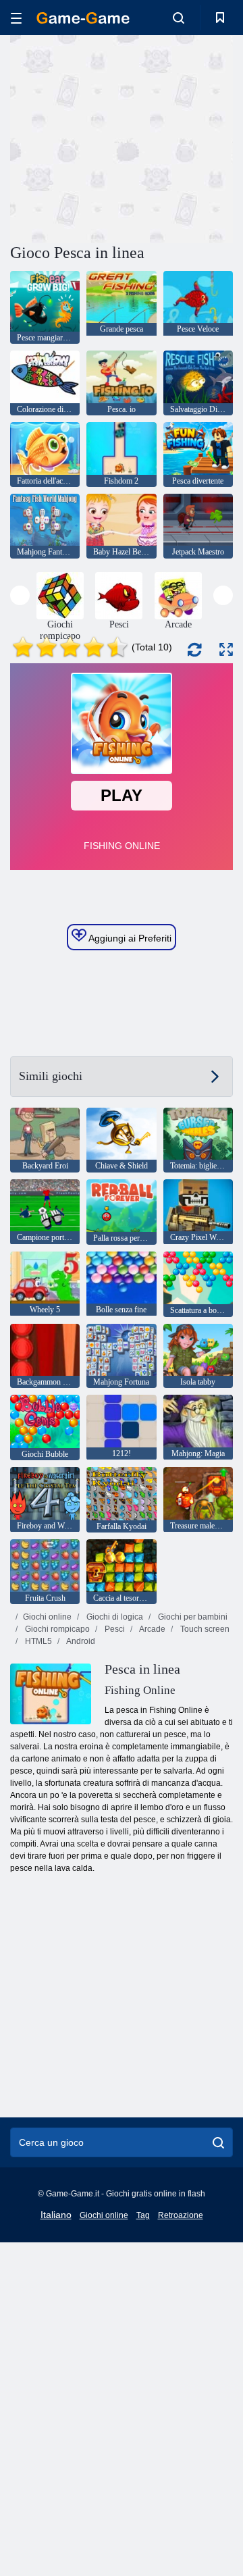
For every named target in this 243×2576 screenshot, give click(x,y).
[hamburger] (16, 18)
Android (80, 1641)
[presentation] (20, 595)
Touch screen (204, 1629)
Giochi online (47, 1617)
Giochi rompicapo (56, 1629)
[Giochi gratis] (83, 18)
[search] (218, 2142)
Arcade (152, 1629)
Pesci (114, 1629)
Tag (143, 2215)
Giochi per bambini (192, 1617)
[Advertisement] (183, 137)
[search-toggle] (179, 18)
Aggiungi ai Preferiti (129, 938)
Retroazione (181, 2215)
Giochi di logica (114, 1617)
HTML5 (37, 1641)
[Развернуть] (226, 649)
